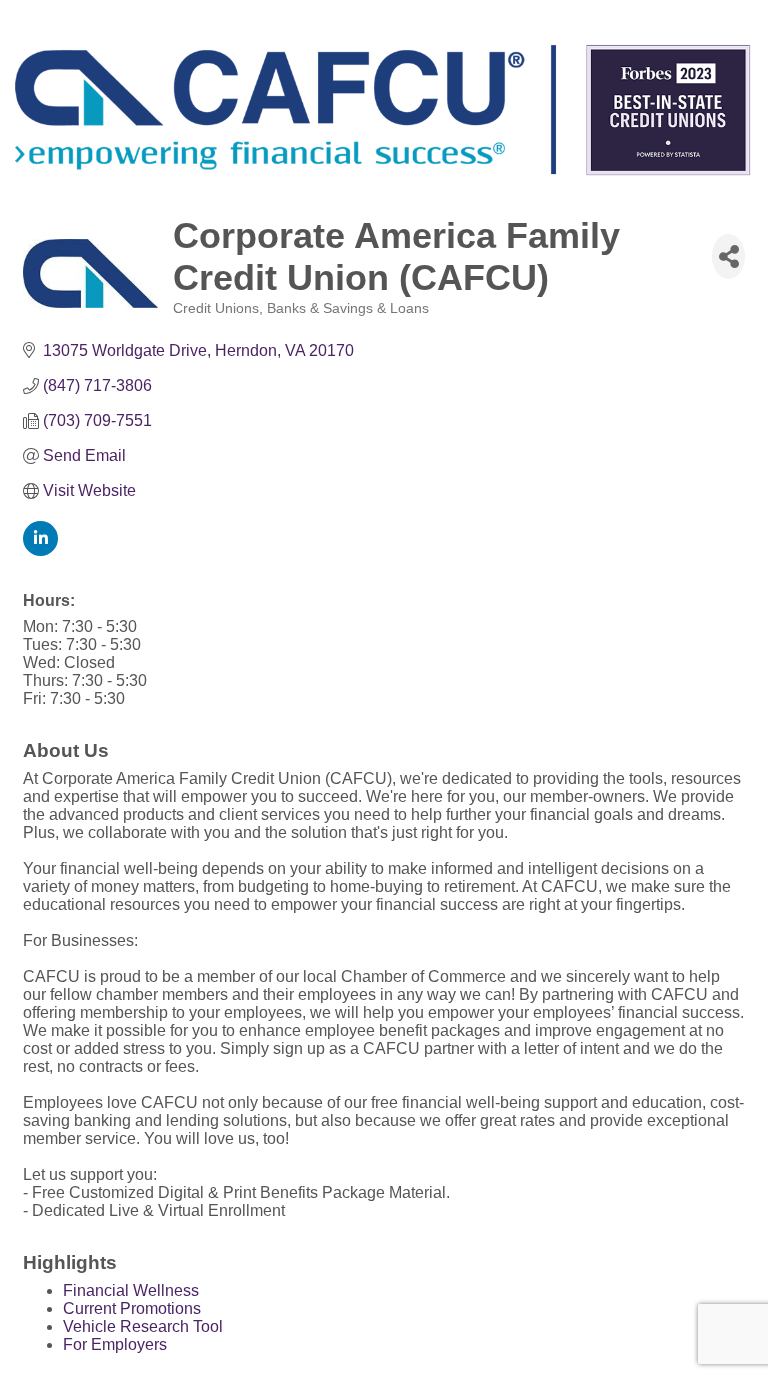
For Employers (115, 1344)
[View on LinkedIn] (40, 550)
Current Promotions (132, 1308)
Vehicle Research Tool (143, 1326)
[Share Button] (728, 256)
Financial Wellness (131, 1290)
